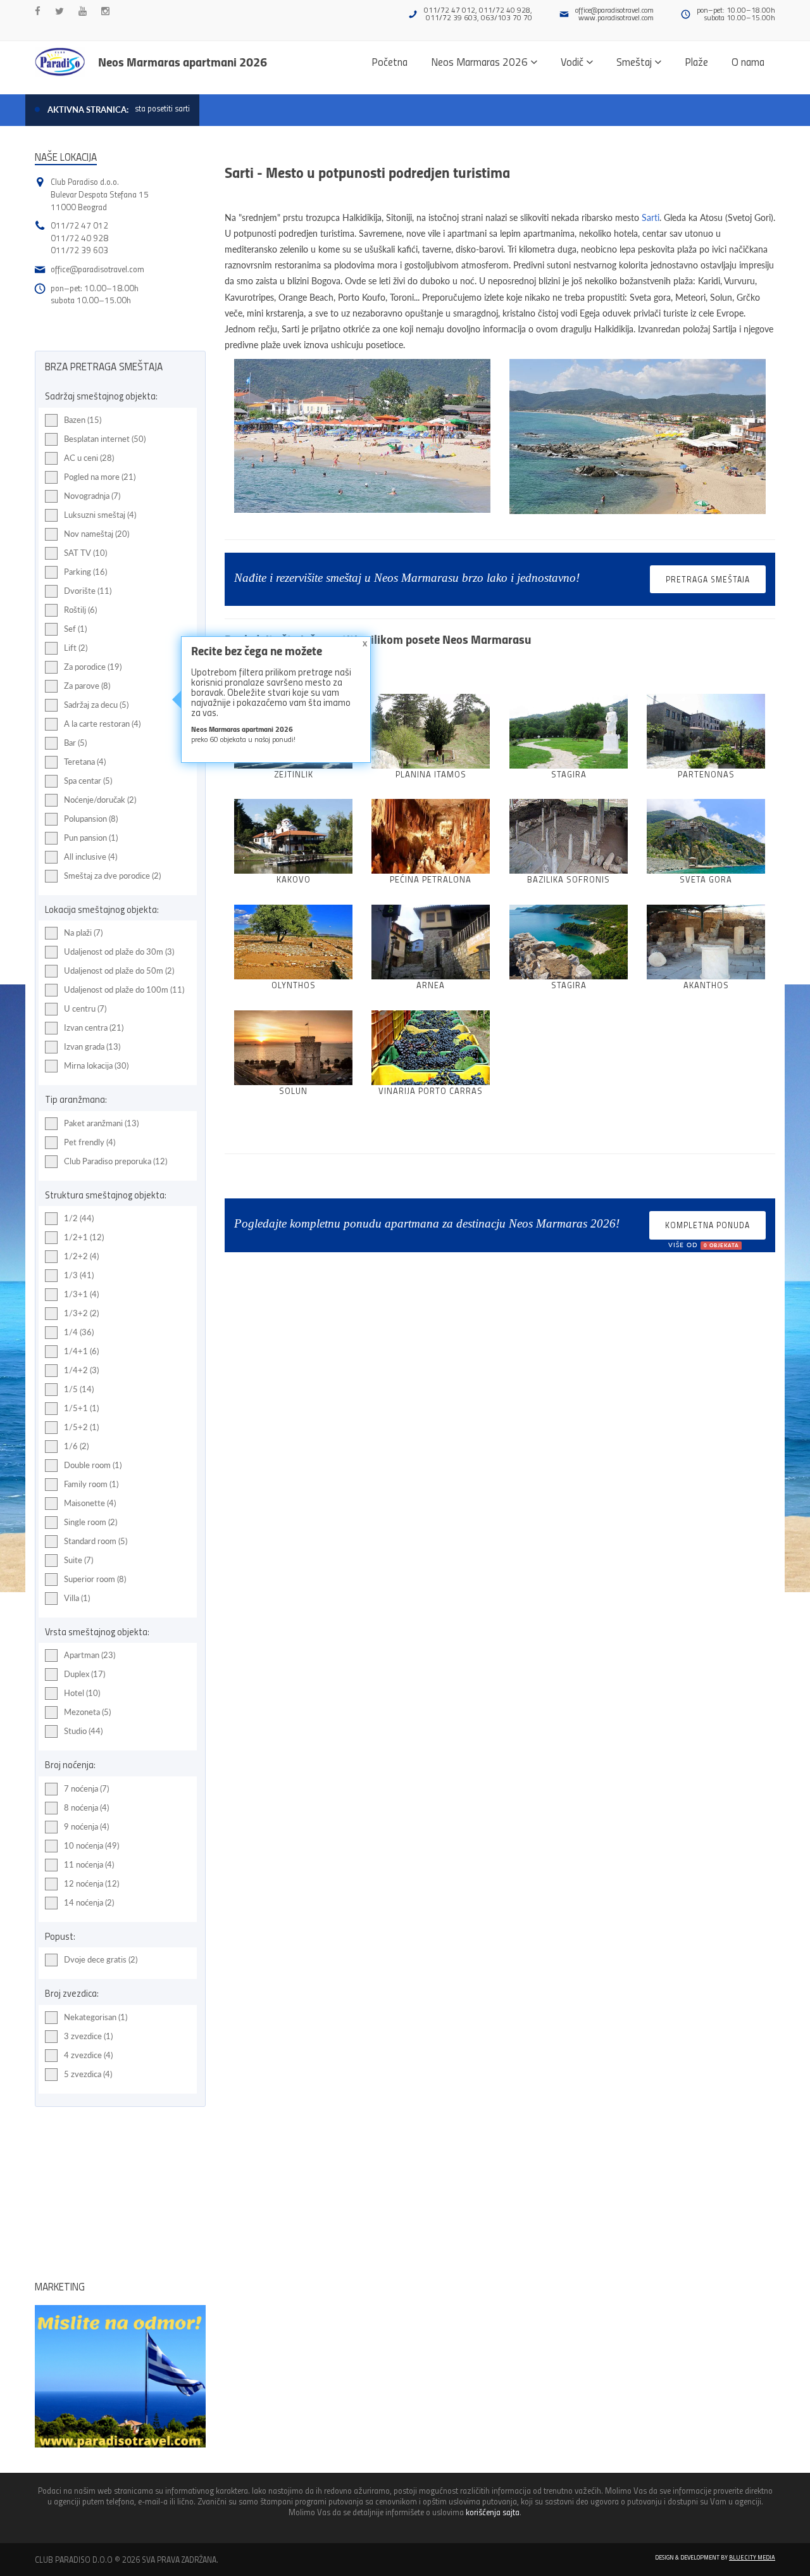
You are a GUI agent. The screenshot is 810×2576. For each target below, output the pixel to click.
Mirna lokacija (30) (96, 1065)
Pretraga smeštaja (708, 579)
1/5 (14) (79, 1389)
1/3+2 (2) (81, 1313)
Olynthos (294, 985)
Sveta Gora (706, 879)
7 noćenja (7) (86, 1788)
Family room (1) (91, 1484)
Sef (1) (75, 629)
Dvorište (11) (88, 591)
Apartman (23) (90, 1655)
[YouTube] (83, 11)
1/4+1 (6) (81, 1351)
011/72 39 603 (79, 250)
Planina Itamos (431, 774)
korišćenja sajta (493, 2512)
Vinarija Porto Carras (431, 1090)
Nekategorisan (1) (96, 2017)
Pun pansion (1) (91, 838)
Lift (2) (76, 648)
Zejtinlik (294, 774)
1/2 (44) (79, 1218)
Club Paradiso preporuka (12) (115, 1161)
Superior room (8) (95, 1579)
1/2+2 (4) (81, 1256)
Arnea (431, 985)
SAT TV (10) (85, 553)
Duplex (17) (84, 1674)
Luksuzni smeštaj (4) (100, 515)
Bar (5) (75, 743)
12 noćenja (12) (91, 1883)
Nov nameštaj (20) (97, 534)
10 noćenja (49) (91, 1845)
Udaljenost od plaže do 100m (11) (124, 990)
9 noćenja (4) (86, 1826)
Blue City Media (752, 2557)
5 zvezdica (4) (88, 2074)
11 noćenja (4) (89, 1864)
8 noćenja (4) (86, 1807)
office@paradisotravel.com (614, 10)
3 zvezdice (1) (88, 2036)
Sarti (651, 217)
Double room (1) (93, 1465)
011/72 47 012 (79, 225)
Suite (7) (78, 1560)
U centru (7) (85, 1008)
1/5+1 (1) (81, 1408)
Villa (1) (77, 1598)
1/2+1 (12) (84, 1237)
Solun (293, 1090)
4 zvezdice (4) (88, 2055)
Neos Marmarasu (487, 639)
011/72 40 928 (79, 238)
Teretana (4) (85, 762)
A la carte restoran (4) (102, 724)
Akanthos (706, 985)
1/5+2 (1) (81, 1427)
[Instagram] (105, 11)
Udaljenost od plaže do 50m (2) (119, 971)
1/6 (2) (76, 1446)
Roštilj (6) (80, 610)
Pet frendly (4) (90, 1142)
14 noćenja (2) (89, 1902)
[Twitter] (59, 11)
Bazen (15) (83, 420)
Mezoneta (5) (87, 1712)
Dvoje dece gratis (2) (101, 1959)
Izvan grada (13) (92, 1046)
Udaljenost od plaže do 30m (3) (119, 952)
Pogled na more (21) (100, 477)
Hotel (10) (82, 1693)
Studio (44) (83, 1731)
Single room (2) (90, 1522)
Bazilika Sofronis (569, 879)
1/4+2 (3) (81, 1370)
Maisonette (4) (90, 1503)
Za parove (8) (87, 686)
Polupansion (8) (91, 819)
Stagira (569, 774)
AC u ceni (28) (89, 458)
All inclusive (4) (90, 857)
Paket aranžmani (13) (101, 1123)
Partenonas (706, 774)
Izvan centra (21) (94, 1027)
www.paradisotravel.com (616, 17)
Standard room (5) (96, 1541)
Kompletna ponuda (707, 1229)
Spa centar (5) (88, 781)
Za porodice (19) (93, 667)
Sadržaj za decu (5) (96, 705)
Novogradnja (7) (92, 496)
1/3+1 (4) (81, 1294)
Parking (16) (85, 572)
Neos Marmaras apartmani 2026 (183, 61)
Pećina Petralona (431, 879)
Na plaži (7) (83, 933)
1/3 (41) (79, 1275)
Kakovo (294, 879)
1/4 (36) (79, 1332)
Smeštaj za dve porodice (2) (112, 876)
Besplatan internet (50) (105, 439)
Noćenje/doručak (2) (100, 800)
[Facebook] (38, 11)
